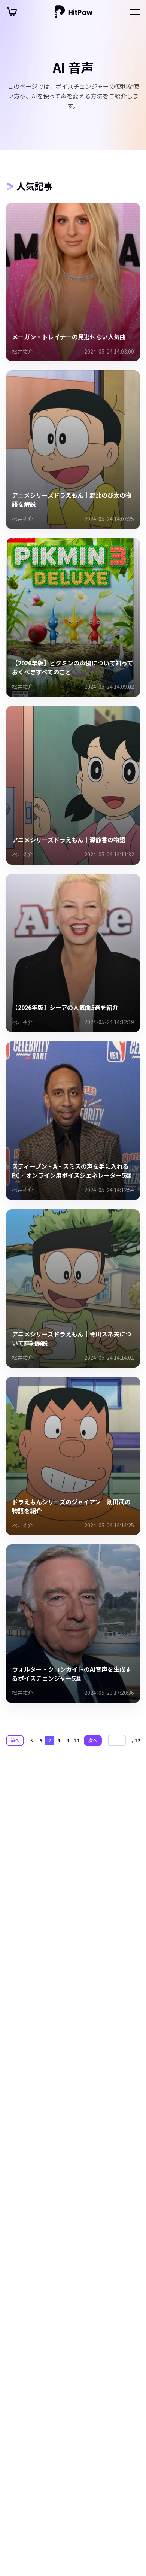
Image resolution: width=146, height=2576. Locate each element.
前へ (15, 1740)
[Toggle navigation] (135, 12)
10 (76, 1740)
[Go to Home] (74, 12)
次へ (93, 1740)
